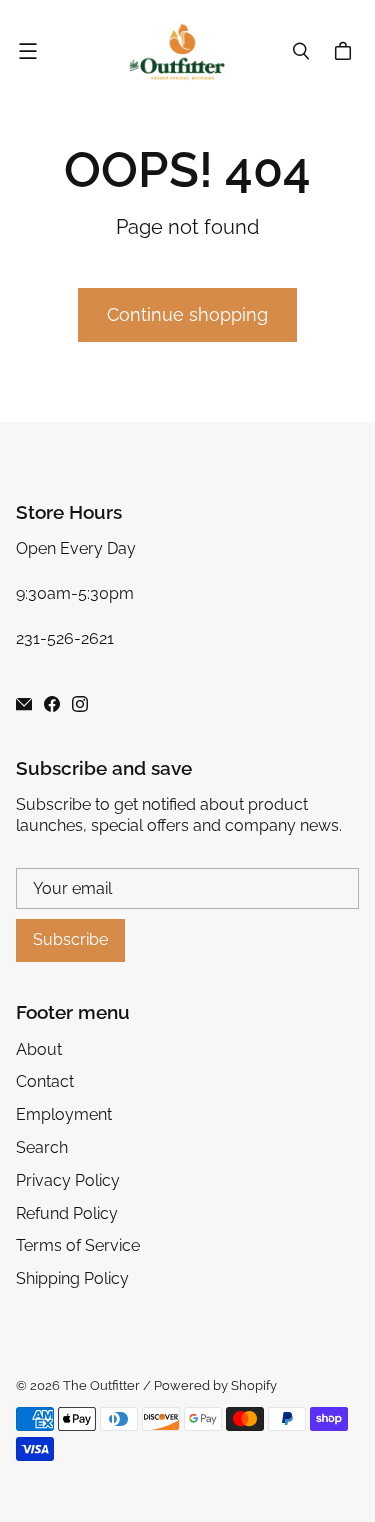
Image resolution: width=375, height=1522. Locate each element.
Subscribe (70, 939)
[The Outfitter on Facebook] (52, 704)
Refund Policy (67, 1213)
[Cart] (346, 51)
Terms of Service (78, 1245)
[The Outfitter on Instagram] (80, 704)
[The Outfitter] (182, 51)
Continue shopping (187, 314)
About (39, 1049)
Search (42, 1147)
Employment (64, 1114)
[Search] (301, 51)
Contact (45, 1081)
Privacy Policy (68, 1180)
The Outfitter (101, 1385)
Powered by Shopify (215, 1385)
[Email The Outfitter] (24, 704)
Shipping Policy (72, 1278)
